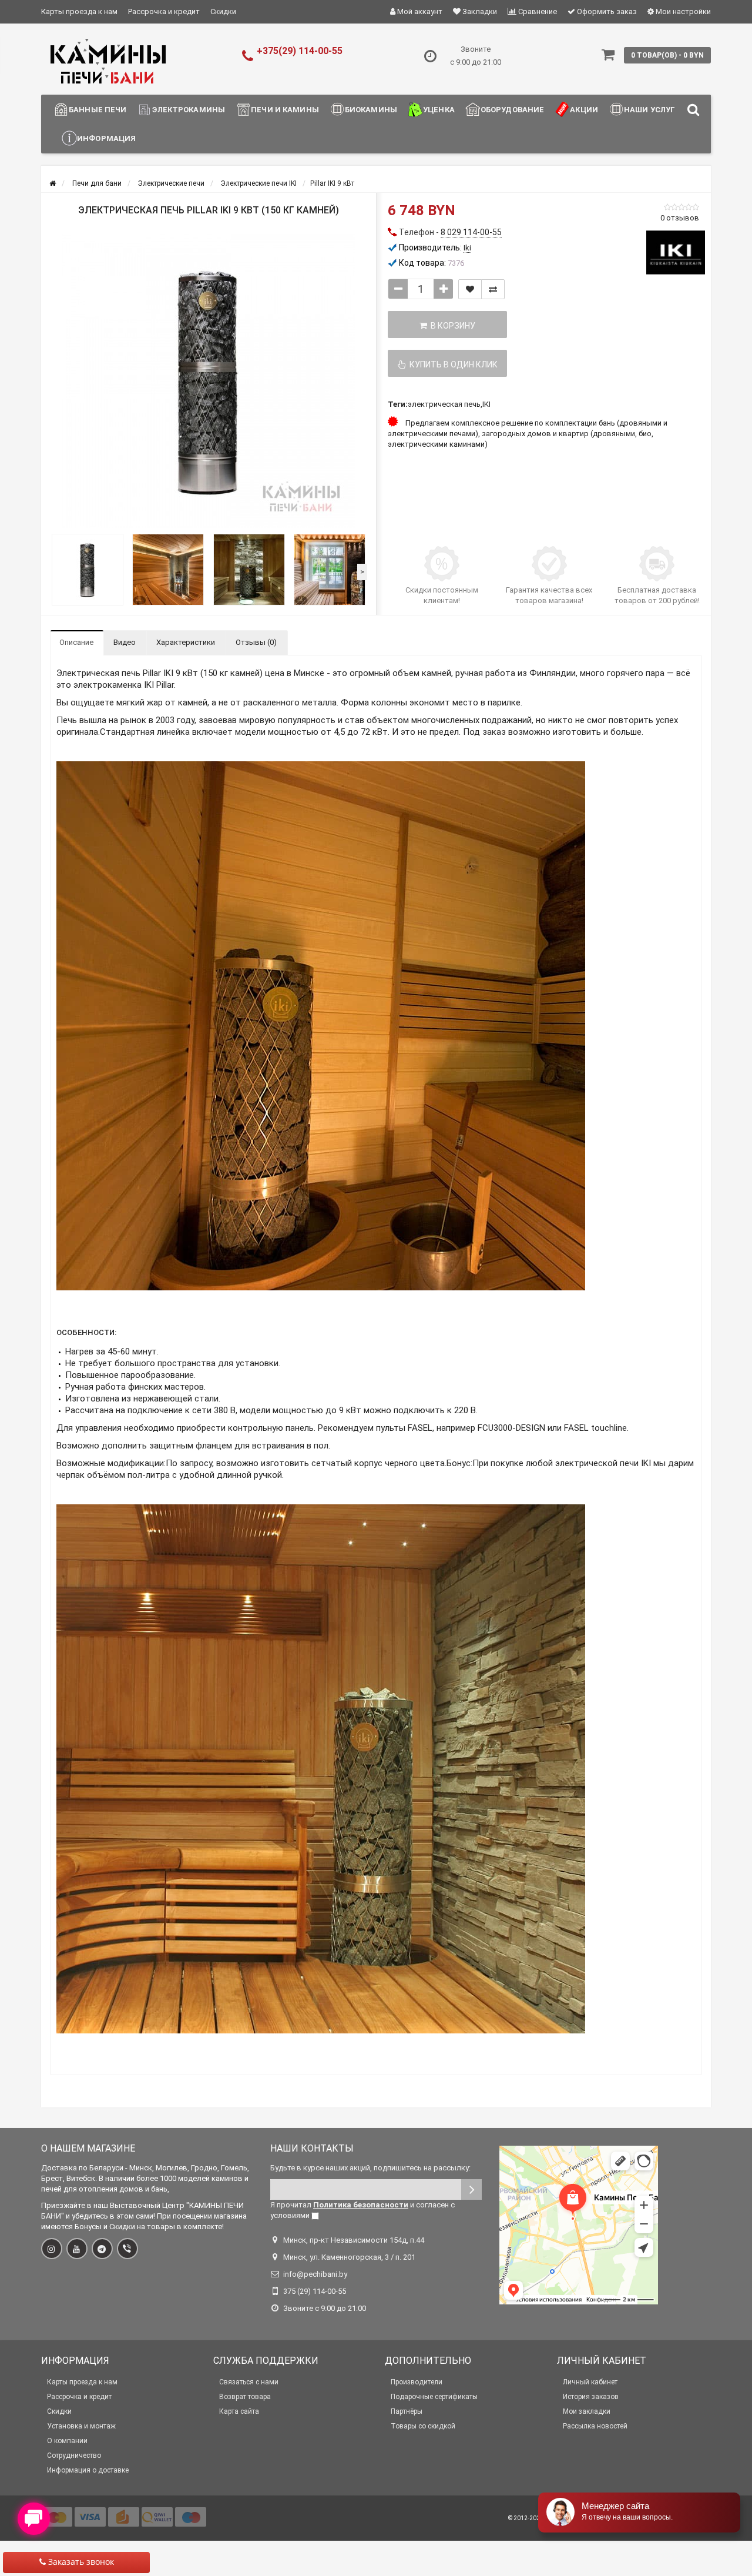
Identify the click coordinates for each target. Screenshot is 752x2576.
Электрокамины (189, 110)
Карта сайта (239, 2411)
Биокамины (371, 110)
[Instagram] (52, 2249)
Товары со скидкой (423, 2426)
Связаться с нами (249, 2382)
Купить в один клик (452, 364)
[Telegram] (102, 2249)
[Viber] (127, 2249)
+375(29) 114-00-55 (300, 51)
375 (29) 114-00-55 (315, 2291)
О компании (67, 2441)
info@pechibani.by (315, 2274)
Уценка (439, 110)
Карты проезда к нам (79, 11)
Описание (76, 642)
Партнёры (407, 2411)
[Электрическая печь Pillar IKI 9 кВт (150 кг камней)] (209, 381)
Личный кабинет (590, 2382)
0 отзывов (680, 218)
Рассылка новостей (595, 2426)
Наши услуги (652, 110)
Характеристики (186, 642)
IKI (486, 404)
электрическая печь (444, 404)
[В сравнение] (493, 289)
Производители (417, 2382)
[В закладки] (470, 289)
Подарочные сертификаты (434, 2397)
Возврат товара (245, 2397)
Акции (584, 110)
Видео (125, 642)
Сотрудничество (74, 2455)
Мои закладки (587, 2411)
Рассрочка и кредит (164, 11)
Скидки (223, 11)
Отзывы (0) (256, 642)
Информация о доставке (88, 2470)
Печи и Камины (285, 110)
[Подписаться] (471, 2189)
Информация (106, 138)
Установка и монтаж (81, 2426)
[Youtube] (77, 2249)
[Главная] (53, 183)
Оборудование (513, 110)
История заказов (591, 2397)
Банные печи (98, 110)
